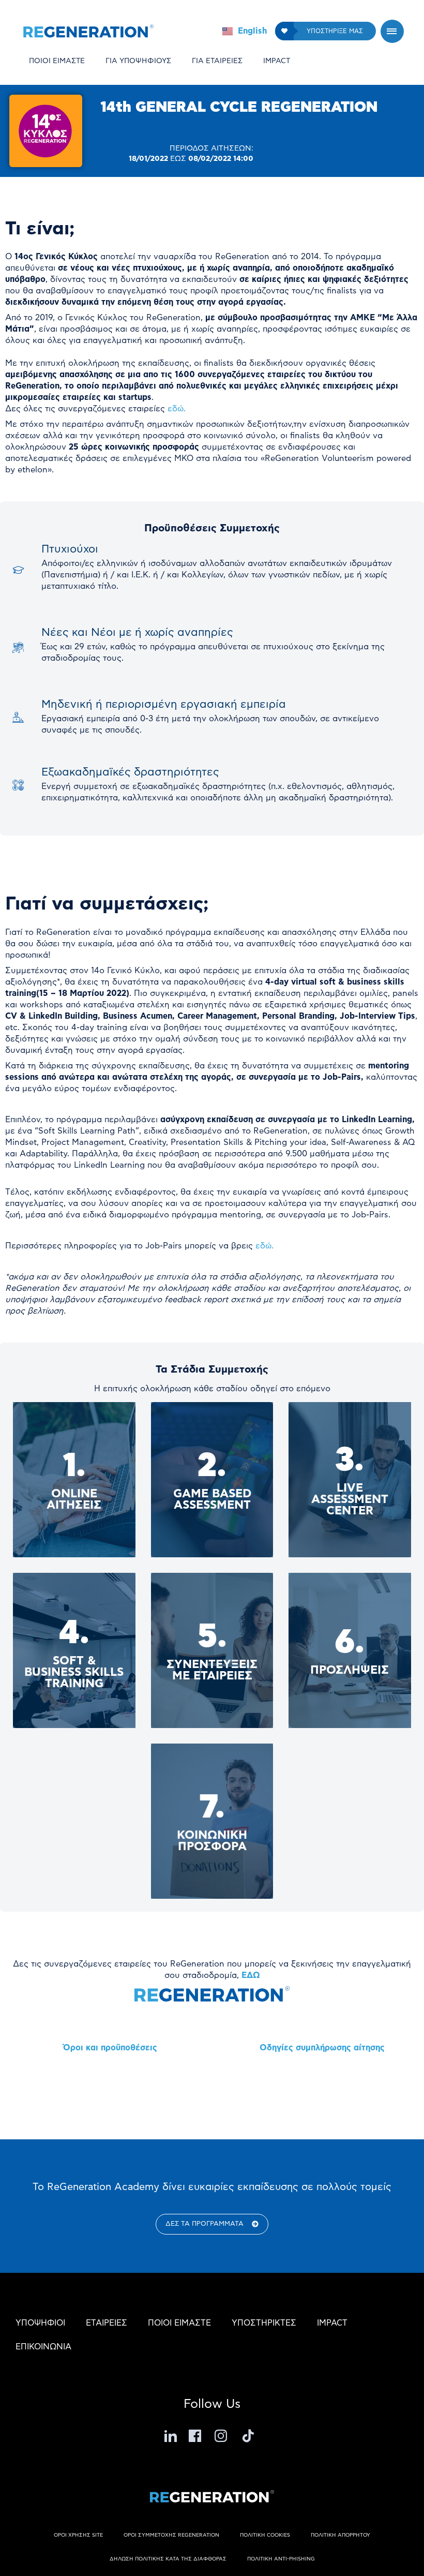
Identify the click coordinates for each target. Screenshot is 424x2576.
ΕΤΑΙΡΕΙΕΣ (107, 2323)
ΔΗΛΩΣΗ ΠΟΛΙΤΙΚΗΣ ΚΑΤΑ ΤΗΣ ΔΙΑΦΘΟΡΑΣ (168, 2559)
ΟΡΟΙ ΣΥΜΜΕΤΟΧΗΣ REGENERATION (171, 2535)
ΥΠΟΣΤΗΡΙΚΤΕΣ (264, 2323)
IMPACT (277, 61)
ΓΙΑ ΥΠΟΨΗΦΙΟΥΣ (138, 61)
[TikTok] (248, 2436)
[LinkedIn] (171, 2436)
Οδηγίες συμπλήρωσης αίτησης (322, 2048)
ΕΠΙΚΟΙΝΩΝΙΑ (43, 2347)
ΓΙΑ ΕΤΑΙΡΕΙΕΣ (217, 61)
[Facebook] (196, 2436)
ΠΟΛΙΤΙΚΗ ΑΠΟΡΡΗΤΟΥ (340, 2535)
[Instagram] (222, 2436)
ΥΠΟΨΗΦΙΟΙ (40, 2323)
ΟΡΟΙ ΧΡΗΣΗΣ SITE (78, 2535)
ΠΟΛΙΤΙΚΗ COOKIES (265, 2535)
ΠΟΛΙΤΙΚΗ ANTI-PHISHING (281, 2559)
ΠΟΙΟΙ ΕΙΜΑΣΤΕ (57, 61)
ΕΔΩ (251, 1975)
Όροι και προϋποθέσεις (110, 2048)
